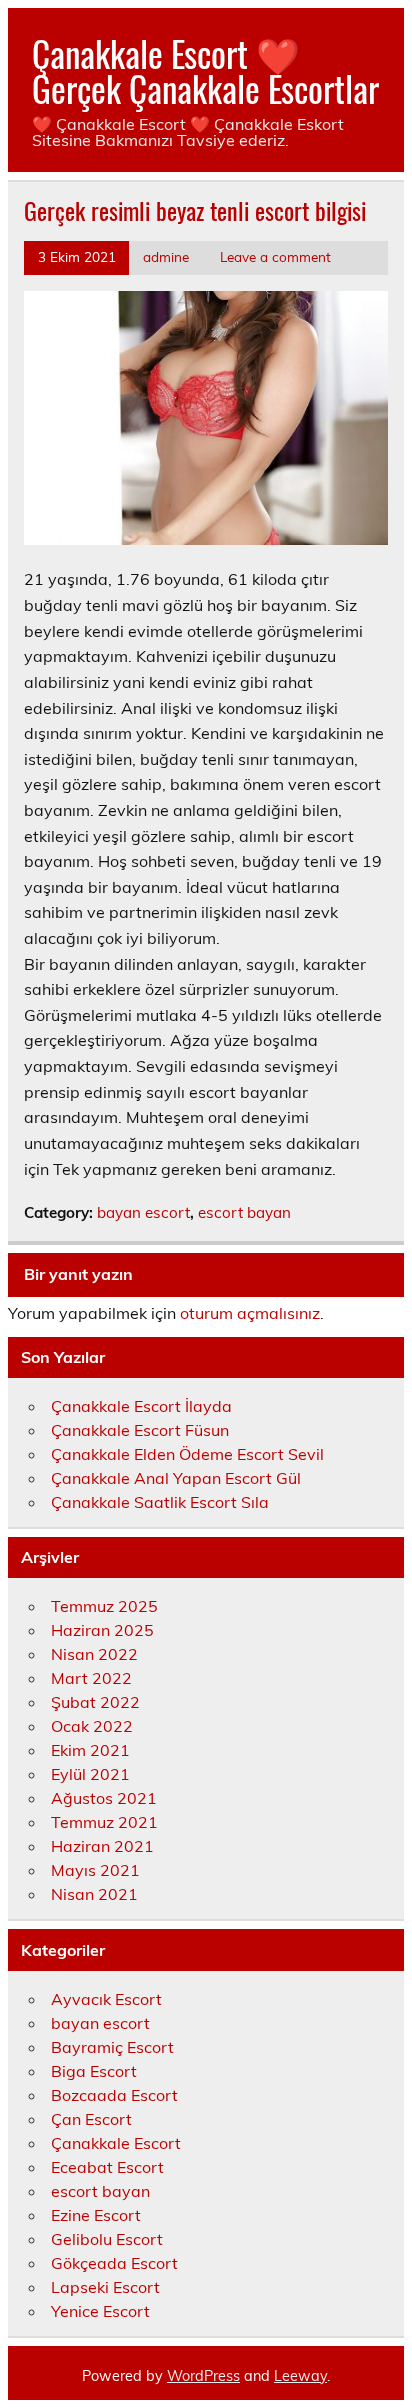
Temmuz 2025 (104, 1606)
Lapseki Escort (105, 2287)
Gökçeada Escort (114, 2263)
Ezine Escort (96, 2215)
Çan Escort (91, 2119)
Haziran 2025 (102, 1630)
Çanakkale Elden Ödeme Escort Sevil (187, 1454)
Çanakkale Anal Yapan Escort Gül (176, 1478)
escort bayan (244, 1212)
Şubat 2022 (95, 1702)
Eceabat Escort (107, 2167)
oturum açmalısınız (250, 1313)
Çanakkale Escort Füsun (140, 1430)
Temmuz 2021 (104, 1822)
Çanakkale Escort (116, 2143)
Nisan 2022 (94, 1654)
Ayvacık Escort (106, 1999)
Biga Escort (94, 2071)
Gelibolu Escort (107, 2239)
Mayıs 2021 (95, 1870)
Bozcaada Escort (114, 2095)
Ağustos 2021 (104, 1798)
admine (166, 256)
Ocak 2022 (92, 1726)
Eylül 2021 (90, 1774)
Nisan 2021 (94, 1894)
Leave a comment (275, 256)
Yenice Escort (100, 2311)
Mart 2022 (91, 1678)
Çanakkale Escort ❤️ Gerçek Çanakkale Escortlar (205, 70)
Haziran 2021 (102, 1846)
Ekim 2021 (90, 1750)
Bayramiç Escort (112, 2047)
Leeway (300, 2376)
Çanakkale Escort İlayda (141, 1406)
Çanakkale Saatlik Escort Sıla (160, 1502)
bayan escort (143, 1212)
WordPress (203, 2376)
